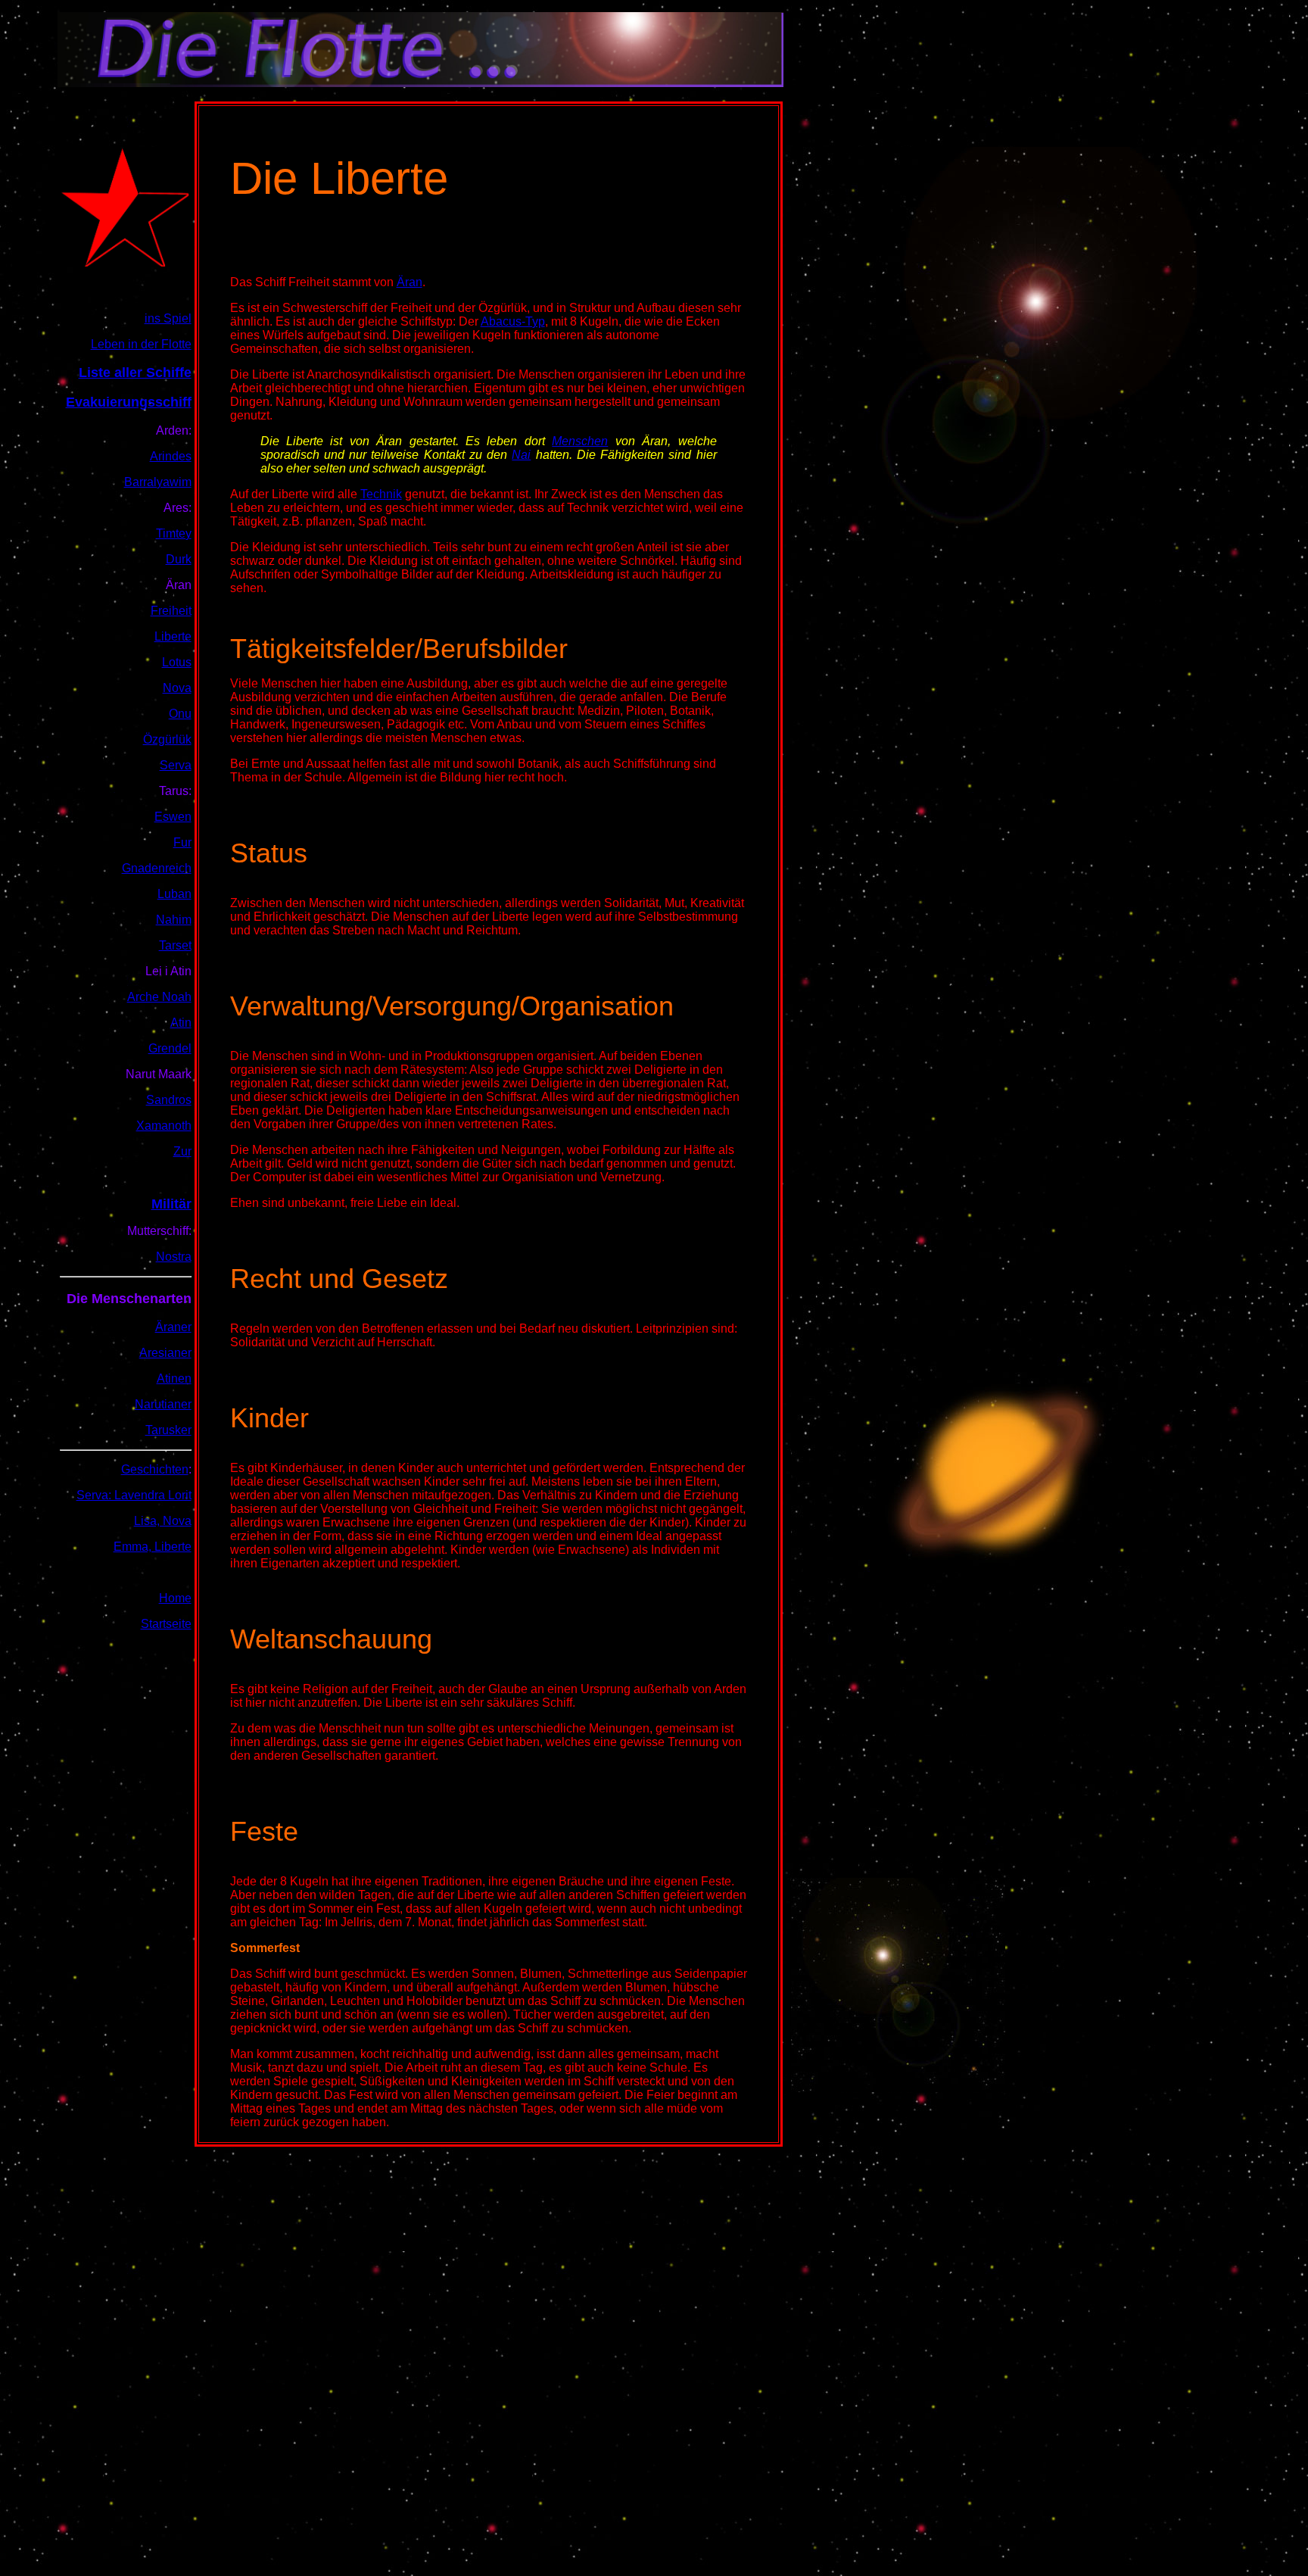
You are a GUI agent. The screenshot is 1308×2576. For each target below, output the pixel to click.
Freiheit (171, 611)
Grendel (170, 1048)
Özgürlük (167, 739)
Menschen (580, 441)
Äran (410, 282)
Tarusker (168, 1430)
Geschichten (155, 1469)
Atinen (174, 1378)
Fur (182, 842)
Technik (381, 494)
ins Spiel (168, 318)
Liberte (173, 636)
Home (175, 1598)
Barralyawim (158, 482)
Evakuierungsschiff (129, 402)
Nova (177, 688)
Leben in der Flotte (141, 344)
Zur (182, 1151)
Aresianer (165, 1353)
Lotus (177, 662)
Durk (179, 559)
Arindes (171, 456)
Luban (174, 894)
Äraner (173, 1327)
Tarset (175, 945)
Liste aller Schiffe (135, 373)
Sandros (169, 1100)
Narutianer (163, 1404)
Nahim (174, 920)
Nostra (174, 1257)
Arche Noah (159, 997)
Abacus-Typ (513, 321)
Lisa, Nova (163, 1521)
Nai (521, 455)
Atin (181, 1023)
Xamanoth (164, 1126)
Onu (180, 714)
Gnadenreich (157, 868)
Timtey (174, 533)
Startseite (166, 1624)
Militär (171, 1204)
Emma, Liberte (153, 1547)
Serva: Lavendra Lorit (134, 1495)
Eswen (173, 817)
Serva (176, 765)
